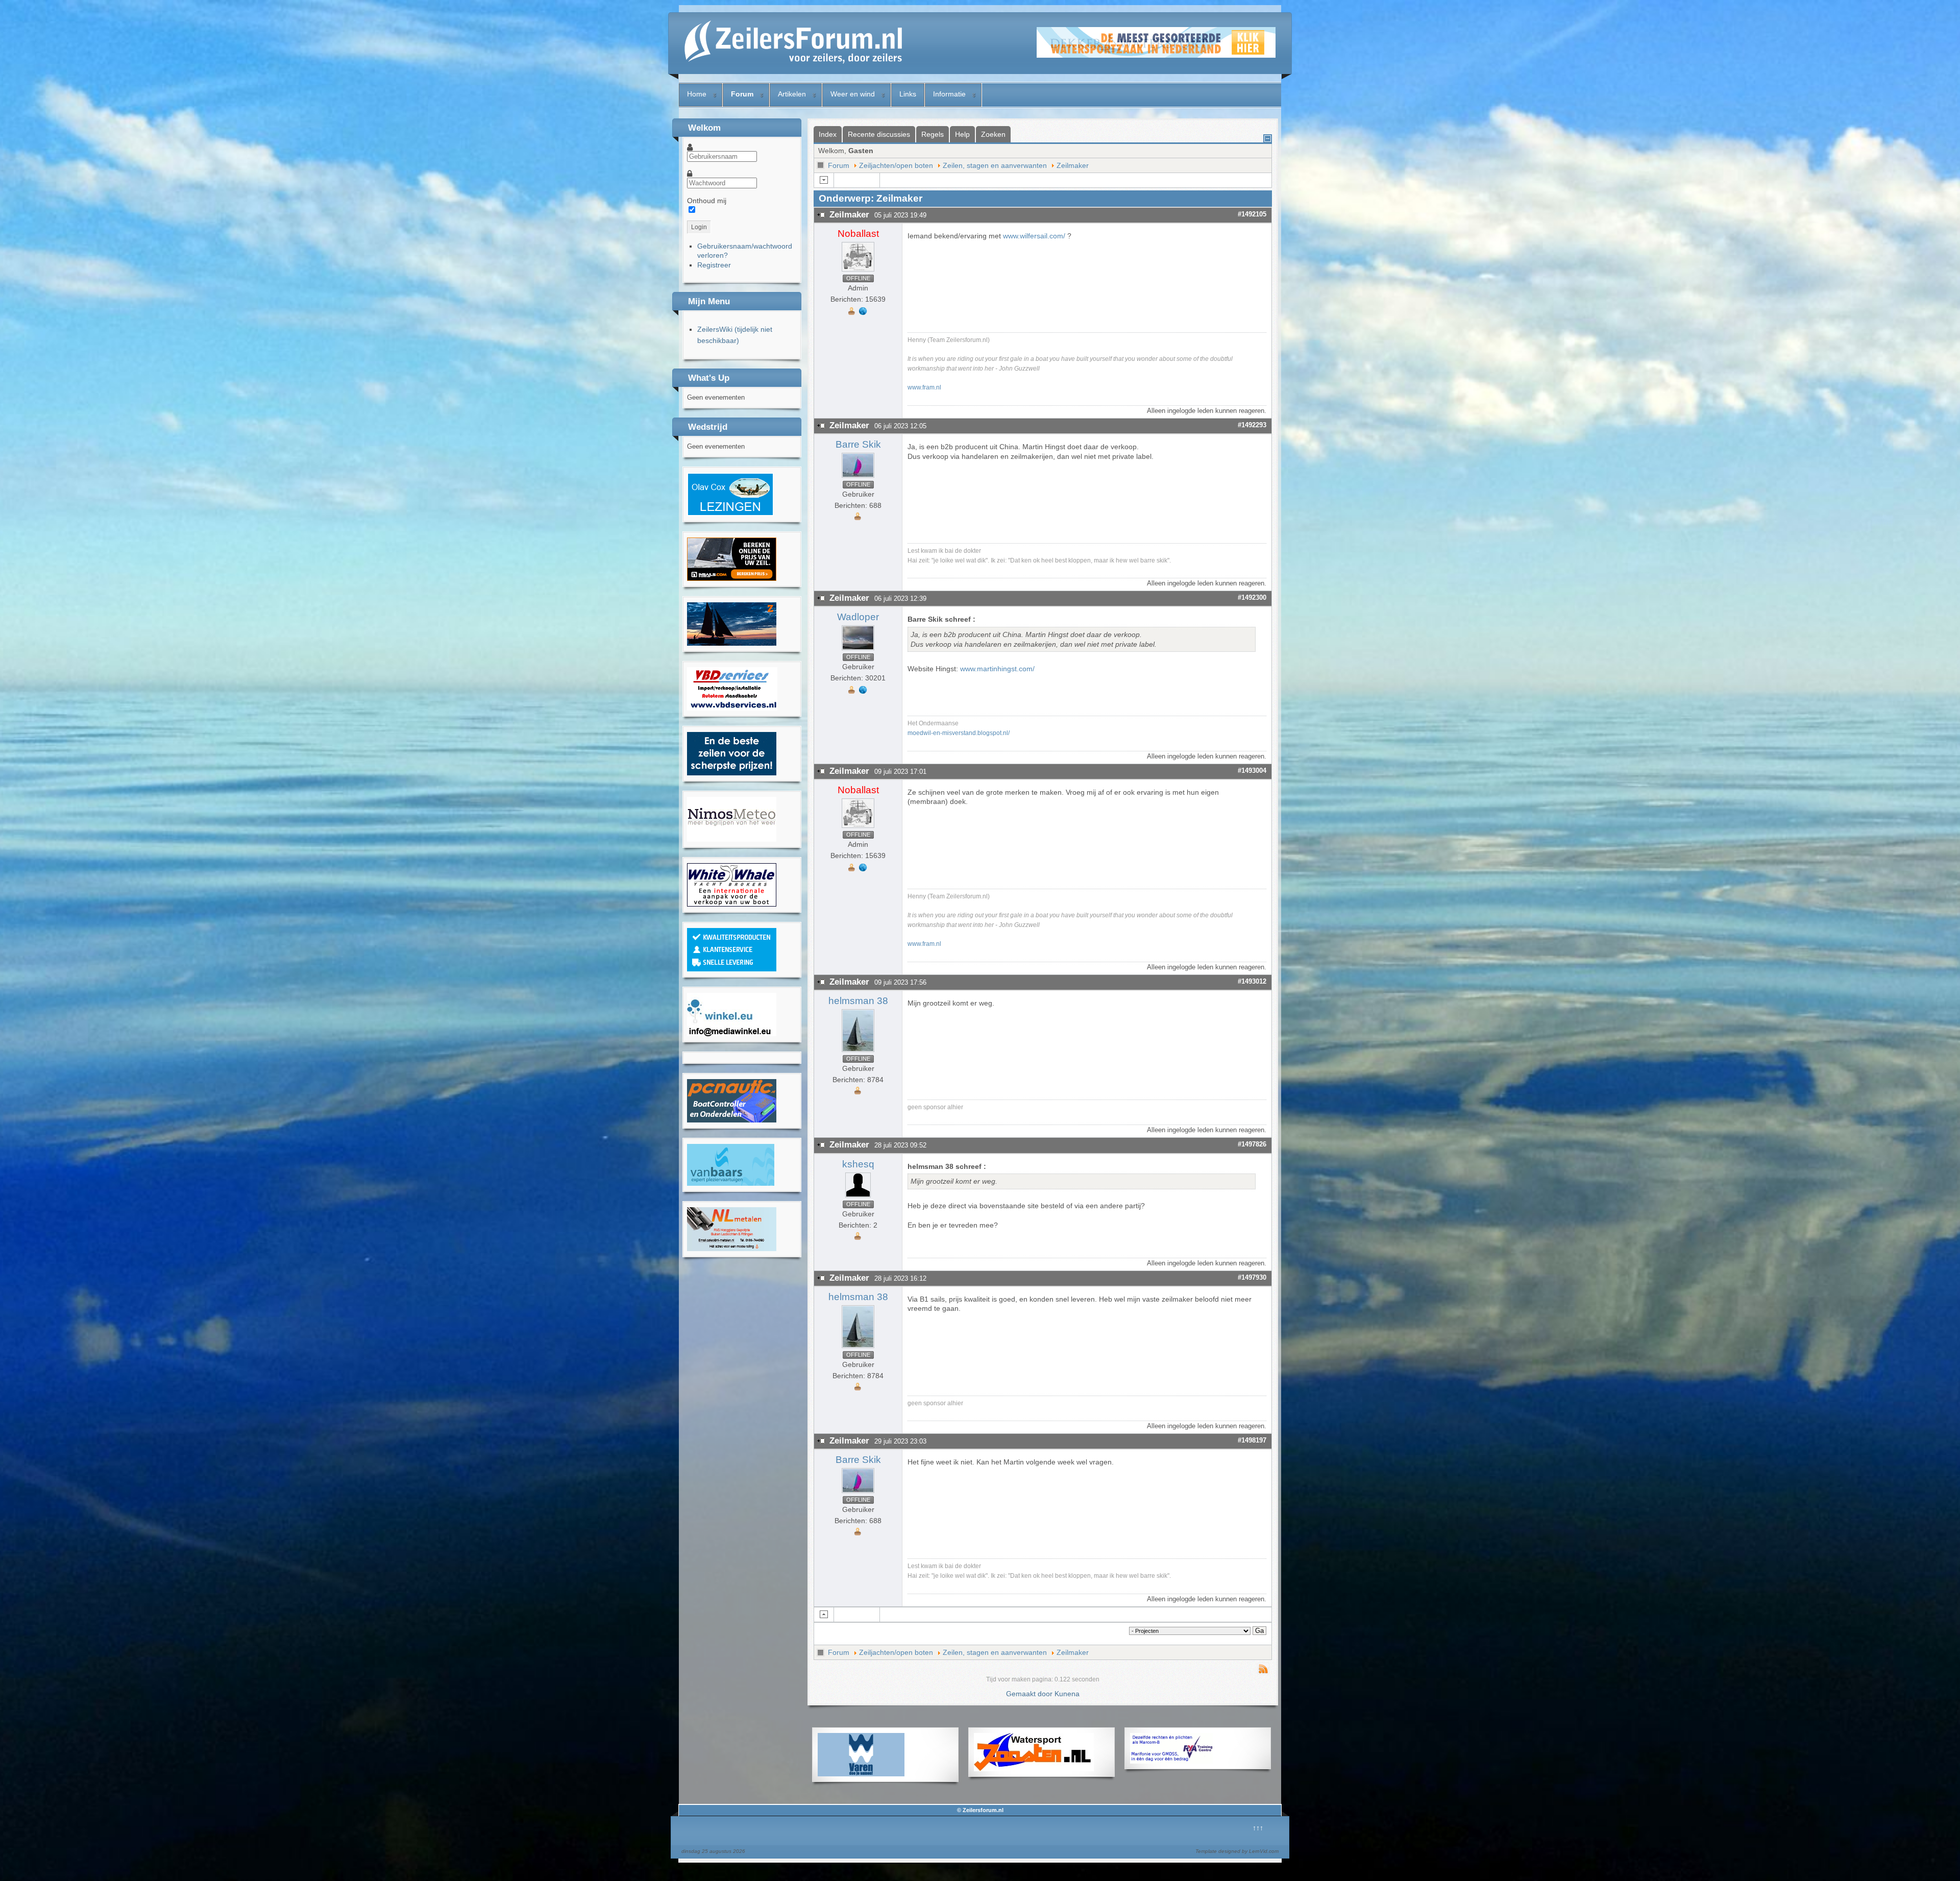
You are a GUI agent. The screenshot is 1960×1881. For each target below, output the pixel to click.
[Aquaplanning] (1171, 1761)
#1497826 (1252, 1144)
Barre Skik (858, 444)
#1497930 (1252, 1277)
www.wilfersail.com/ (1034, 236)
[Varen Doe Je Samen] (861, 1774)
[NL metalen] (732, 1249)
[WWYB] (732, 904)
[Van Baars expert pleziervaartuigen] (731, 1183)
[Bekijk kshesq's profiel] (858, 1198)
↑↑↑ (1258, 1828)
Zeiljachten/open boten (896, 165)
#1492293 (1252, 425)
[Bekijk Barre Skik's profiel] (858, 478)
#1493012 (1252, 981)
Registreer (714, 265)
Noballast (858, 234)
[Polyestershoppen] (732, 969)
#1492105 (1252, 214)
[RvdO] (730, 514)
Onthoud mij (707, 201)
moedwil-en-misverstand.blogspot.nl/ (959, 733)
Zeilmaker (1073, 165)
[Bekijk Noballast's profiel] (858, 272)
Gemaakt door (1030, 1694)
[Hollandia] (732, 643)
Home (697, 94)
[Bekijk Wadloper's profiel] (858, 650)
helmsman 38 (858, 1001)
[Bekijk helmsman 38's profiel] (858, 1052)
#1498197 (1252, 1440)
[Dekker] (1156, 55)
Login (699, 227)
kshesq (858, 1164)
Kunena (1067, 1694)
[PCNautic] (732, 1120)
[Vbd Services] (732, 708)
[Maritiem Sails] (732, 773)
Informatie (949, 94)
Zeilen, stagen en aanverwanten (995, 165)
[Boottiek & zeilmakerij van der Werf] (732, 578)
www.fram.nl (924, 387)
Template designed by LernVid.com (1237, 1851)
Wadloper (858, 617)
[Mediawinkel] (732, 1034)
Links (908, 94)
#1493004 (1252, 771)
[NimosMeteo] (732, 839)
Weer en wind (853, 94)
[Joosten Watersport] (1034, 1769)
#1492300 (1252, 597)
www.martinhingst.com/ (997, 669)
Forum (742, 94)
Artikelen (792, 94)
